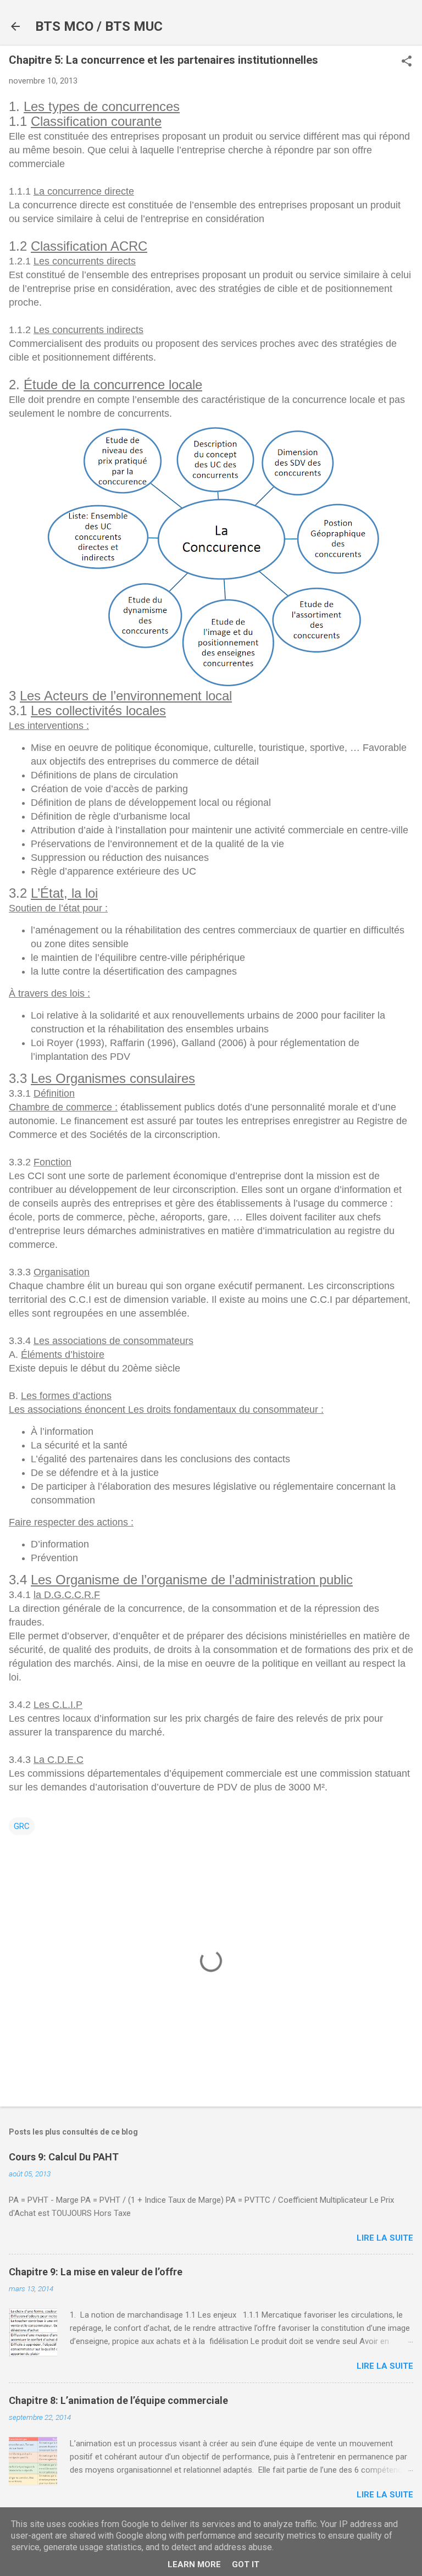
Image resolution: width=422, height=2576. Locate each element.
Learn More (194, 2564)
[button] (407, 62)
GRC (22, 1826)
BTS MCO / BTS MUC (99, 26)
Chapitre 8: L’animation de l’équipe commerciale (118, 2400)
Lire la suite (385, 2238)
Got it (246, 2564)
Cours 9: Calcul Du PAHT (64, 2157)
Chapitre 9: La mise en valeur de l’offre (96, 2272)
